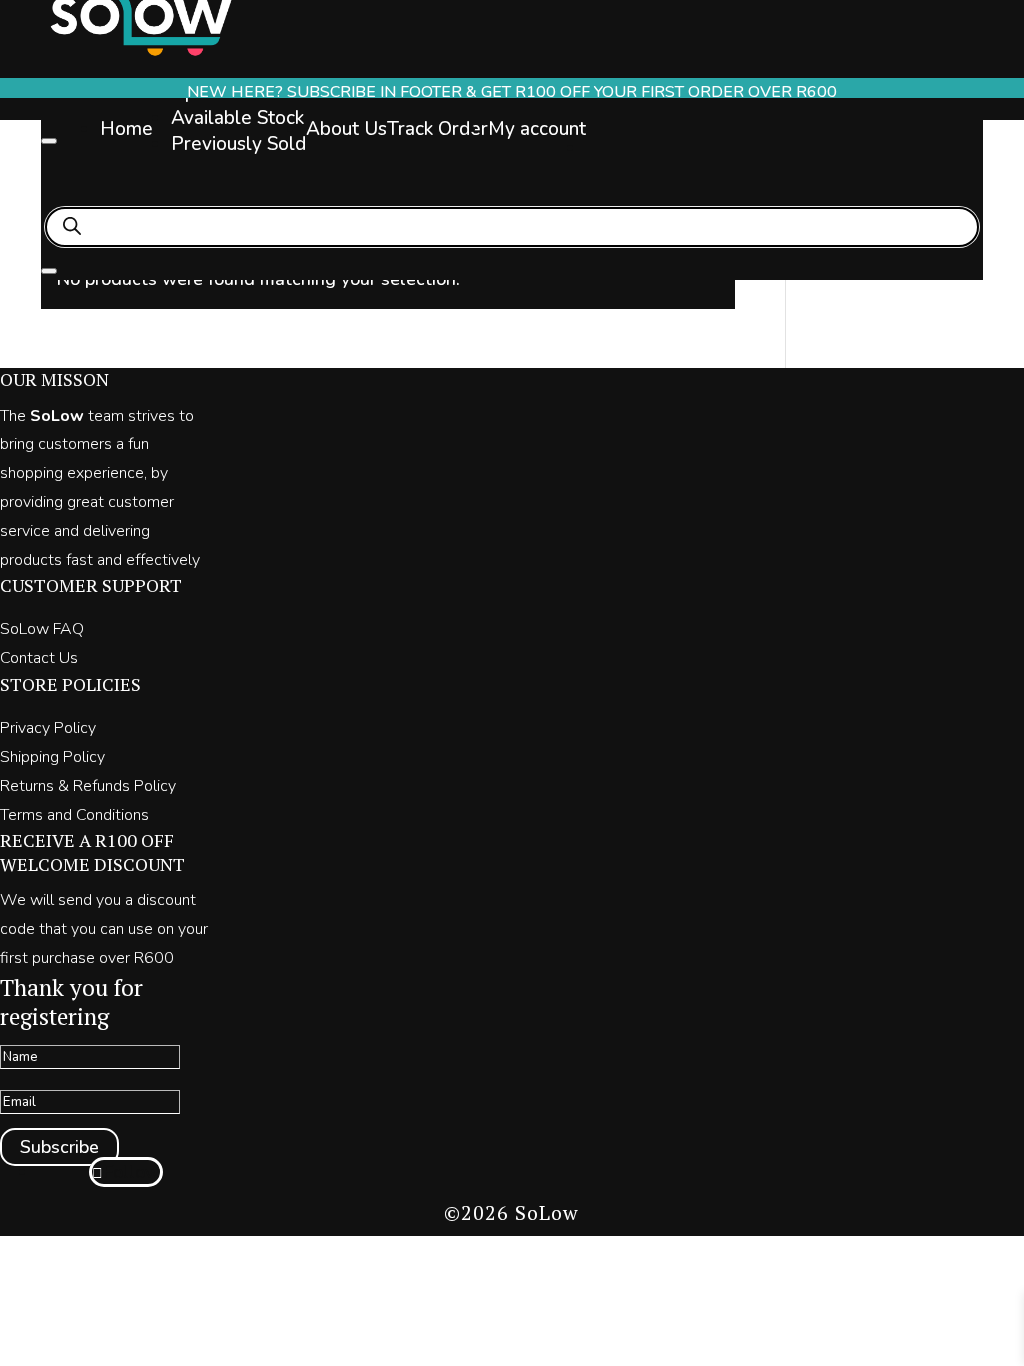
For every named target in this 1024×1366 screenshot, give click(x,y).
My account (537, 129)
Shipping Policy (52, 757)
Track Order (437, 129)
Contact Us (39, 658)
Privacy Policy (48, 728)
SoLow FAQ (42, 629)
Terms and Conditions (74, 815)
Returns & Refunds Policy (88, 786)
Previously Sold (238, 144)
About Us (346, 129)
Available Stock (237, 118)
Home (126, 129)
